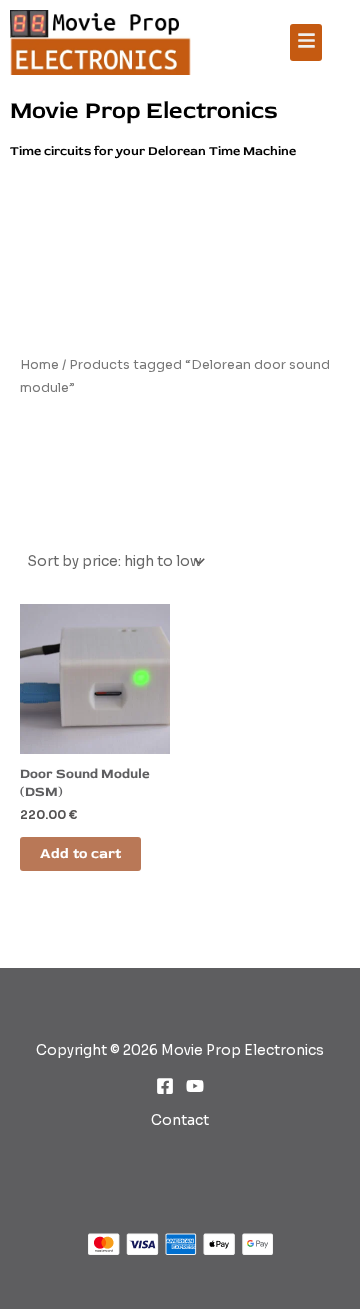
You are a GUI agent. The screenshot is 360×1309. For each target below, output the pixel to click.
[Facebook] (165, 1086)
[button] (306, 42)
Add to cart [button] (80, 853)
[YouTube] (195, 1086)
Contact (180, 1120)
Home (39, 365)
